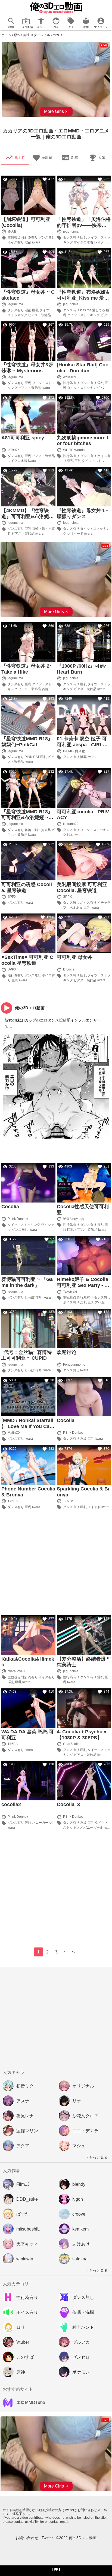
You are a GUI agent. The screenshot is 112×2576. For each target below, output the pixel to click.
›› (73, 1952)
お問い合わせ (27, 2538)
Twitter (47, 2538)
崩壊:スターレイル (37, 35)
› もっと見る (97, 2157)
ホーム (6, 35)
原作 (17, 35)
